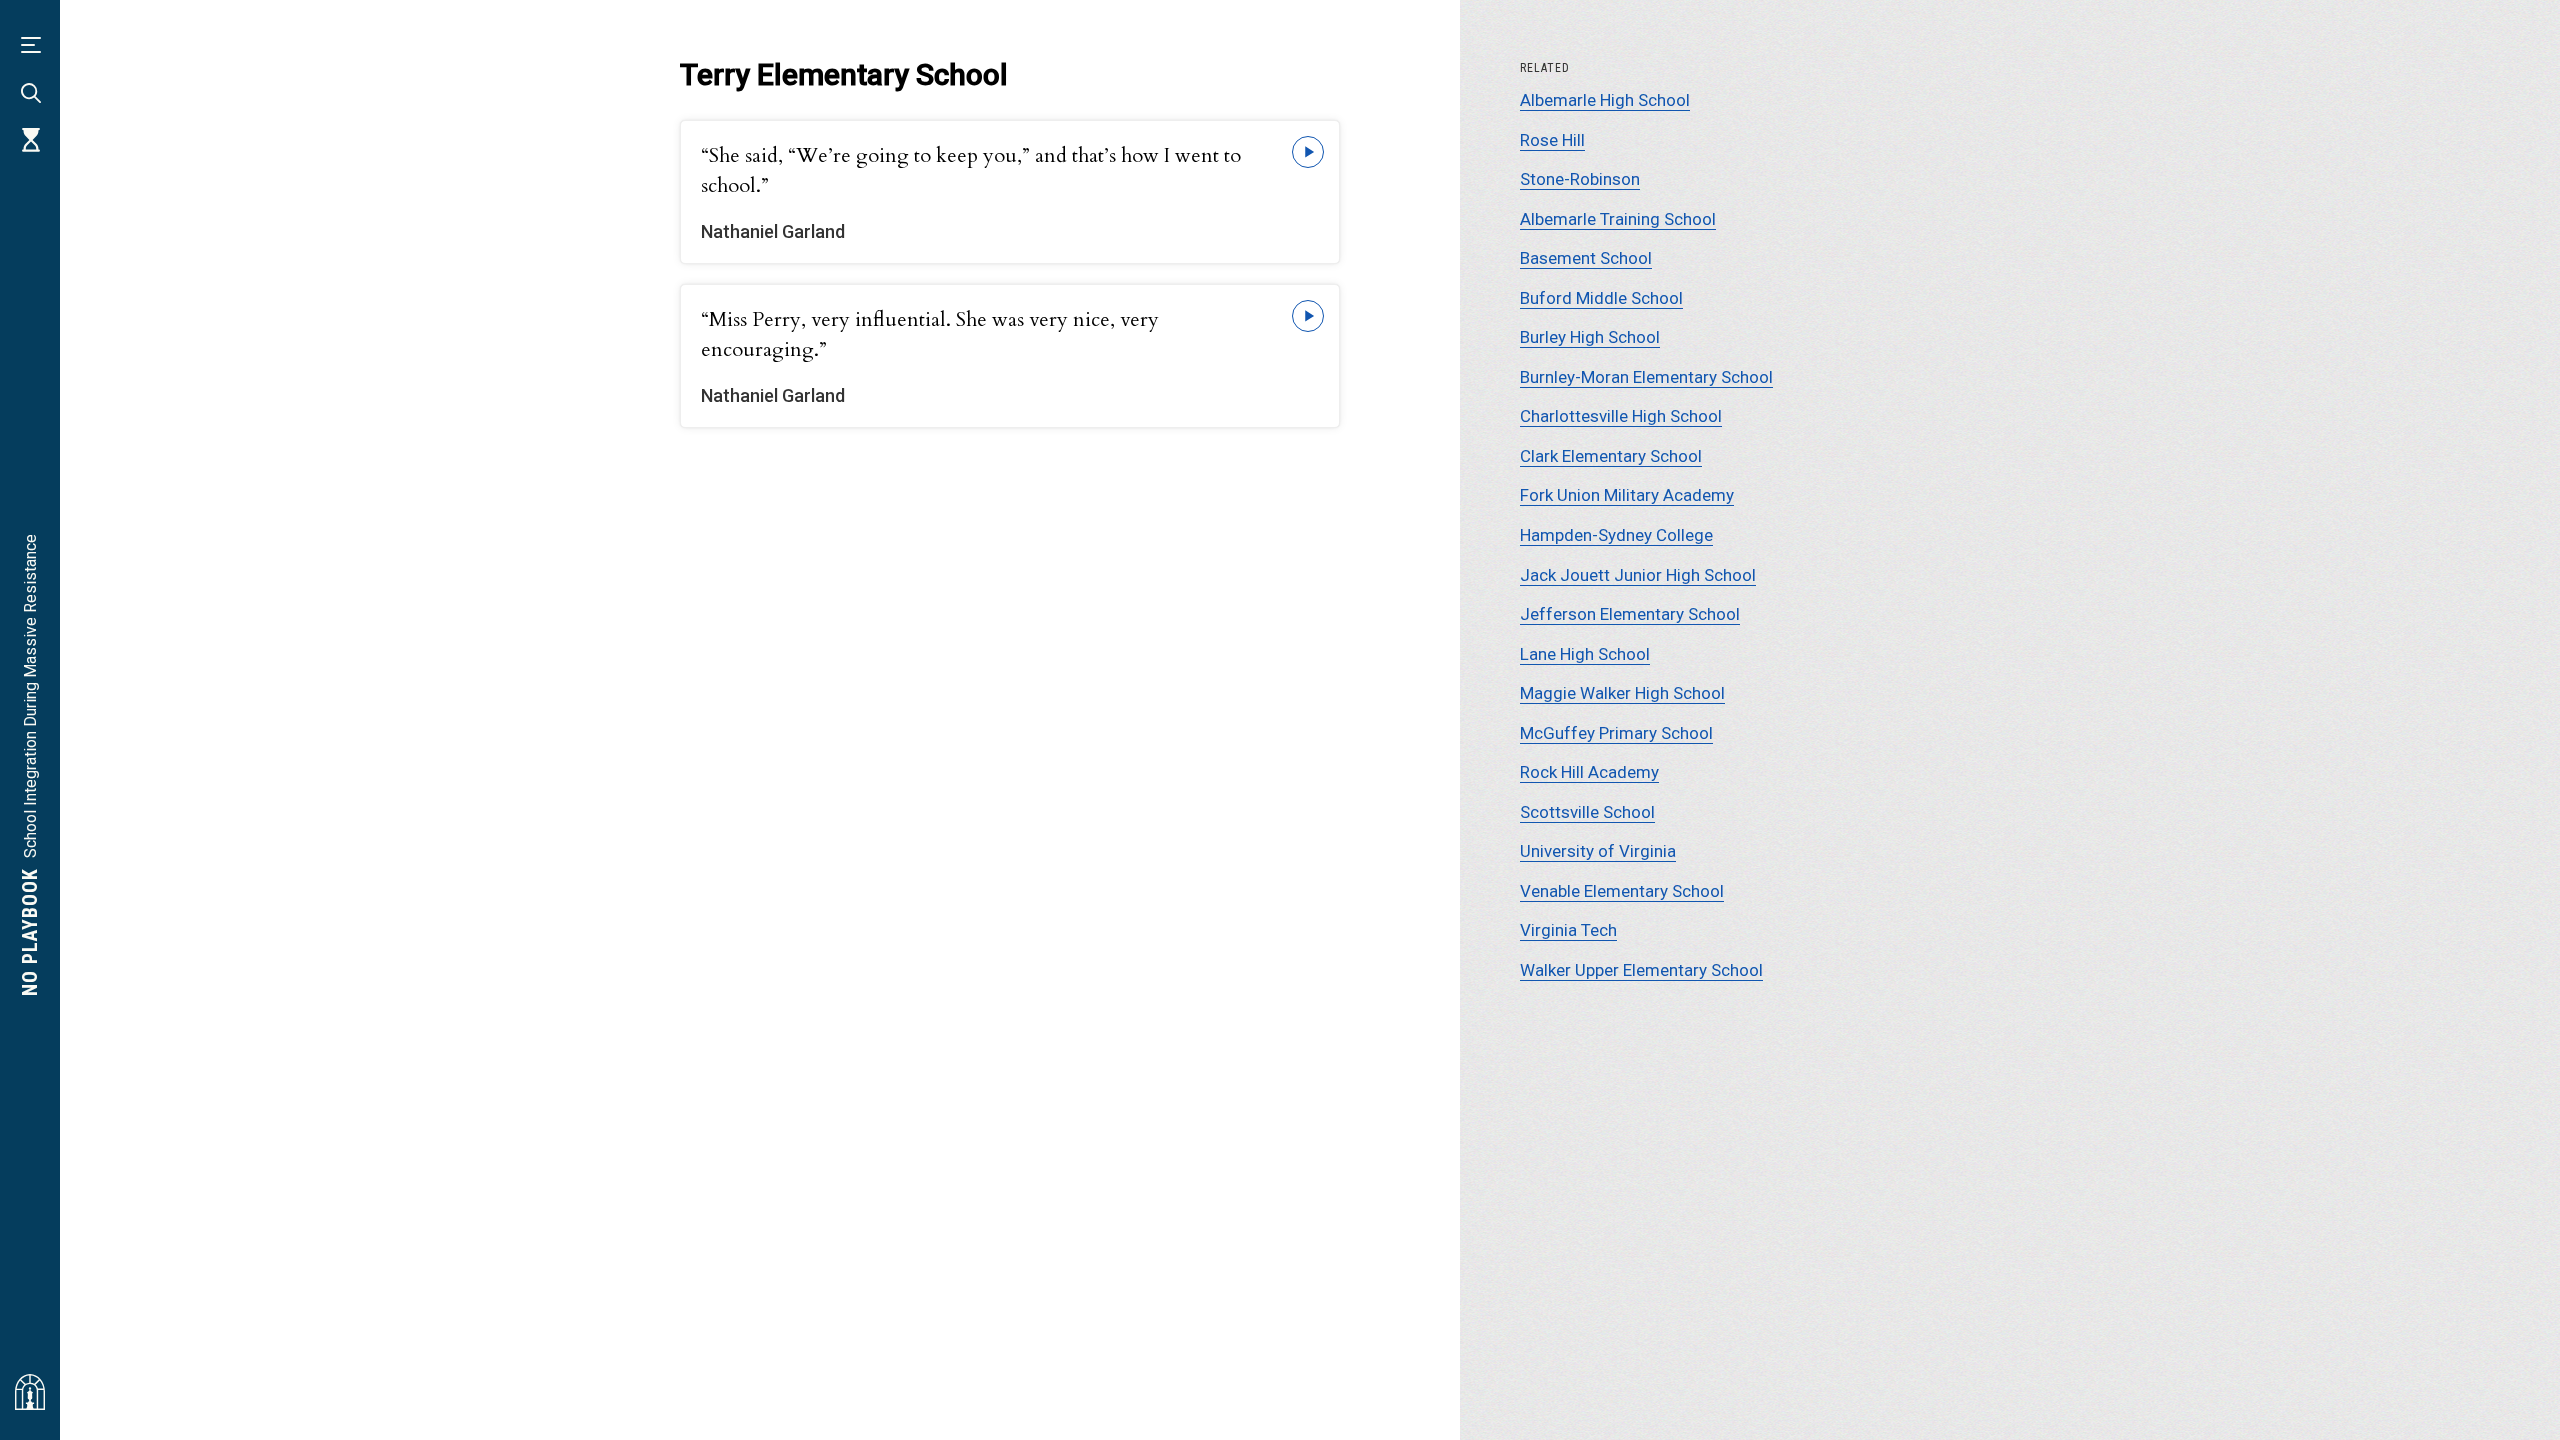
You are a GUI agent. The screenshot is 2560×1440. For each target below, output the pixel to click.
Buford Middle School (1601, 298)
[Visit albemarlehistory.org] (30, 1392)
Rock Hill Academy (1589, 772)
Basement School (1586, 258)
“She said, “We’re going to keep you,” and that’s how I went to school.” (971, 170)
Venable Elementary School (1622, 891)
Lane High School (1585, 654)
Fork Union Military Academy (1627, 495)
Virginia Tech (1568, 930)
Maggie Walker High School (1622, 693)
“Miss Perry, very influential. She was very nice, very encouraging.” (930, 334)
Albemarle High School (1605, 100)
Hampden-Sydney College (1616, 535)
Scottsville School (1587, 812)
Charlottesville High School (1621, 416)
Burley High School (1590, 337)
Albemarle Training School (1618, 219)
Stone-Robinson (1580, 179)
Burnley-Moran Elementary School (1646, 377)
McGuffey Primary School (1616, 733)
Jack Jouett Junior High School (1638, 575)
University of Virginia (1598, 851)
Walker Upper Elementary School (1641, 970)
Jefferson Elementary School (1630, 614)
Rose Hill (1552, 140)
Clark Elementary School (1611, 456)
